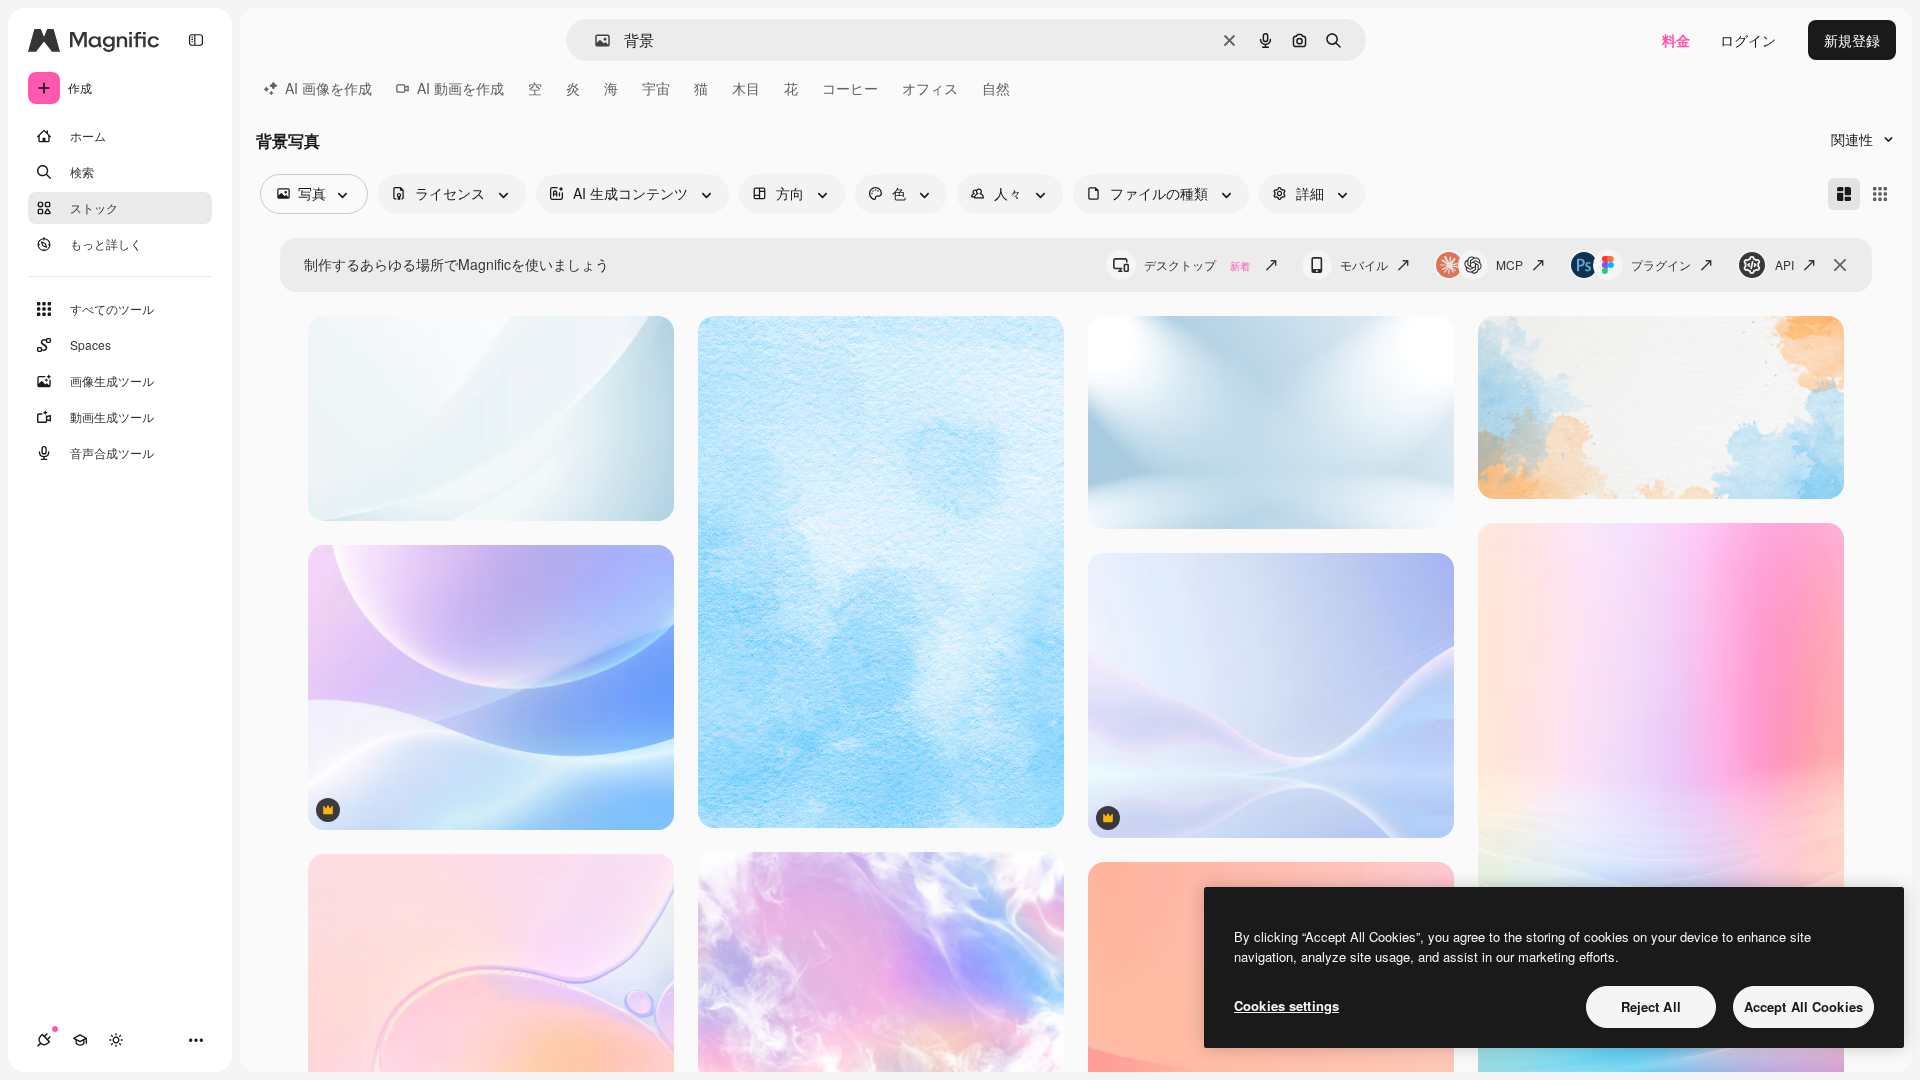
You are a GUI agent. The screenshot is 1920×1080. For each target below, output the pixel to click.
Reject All (1651, 1006)
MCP (1509, 264)
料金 (1676, 40)
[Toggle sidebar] (196, 40)
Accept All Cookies (1803, 1006)
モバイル (1364, 264)
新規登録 (1852, 40)
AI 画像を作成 (328, 88)
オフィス (930, 88)
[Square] (1880, 194)
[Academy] (80, 1040)
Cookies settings (1286, 1005)
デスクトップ (1197, 264)
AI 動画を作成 (460, 88)
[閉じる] (1840, 265)
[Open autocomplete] (594, 40)
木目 (746, 88)
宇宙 (656, 88)
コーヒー (850, 88)
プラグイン (1661, 264)
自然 (996, 88)
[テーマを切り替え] (116, 1040)
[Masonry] (1844, 194)
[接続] (44, 1040)
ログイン (1748, 40)
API (1784, 264)
